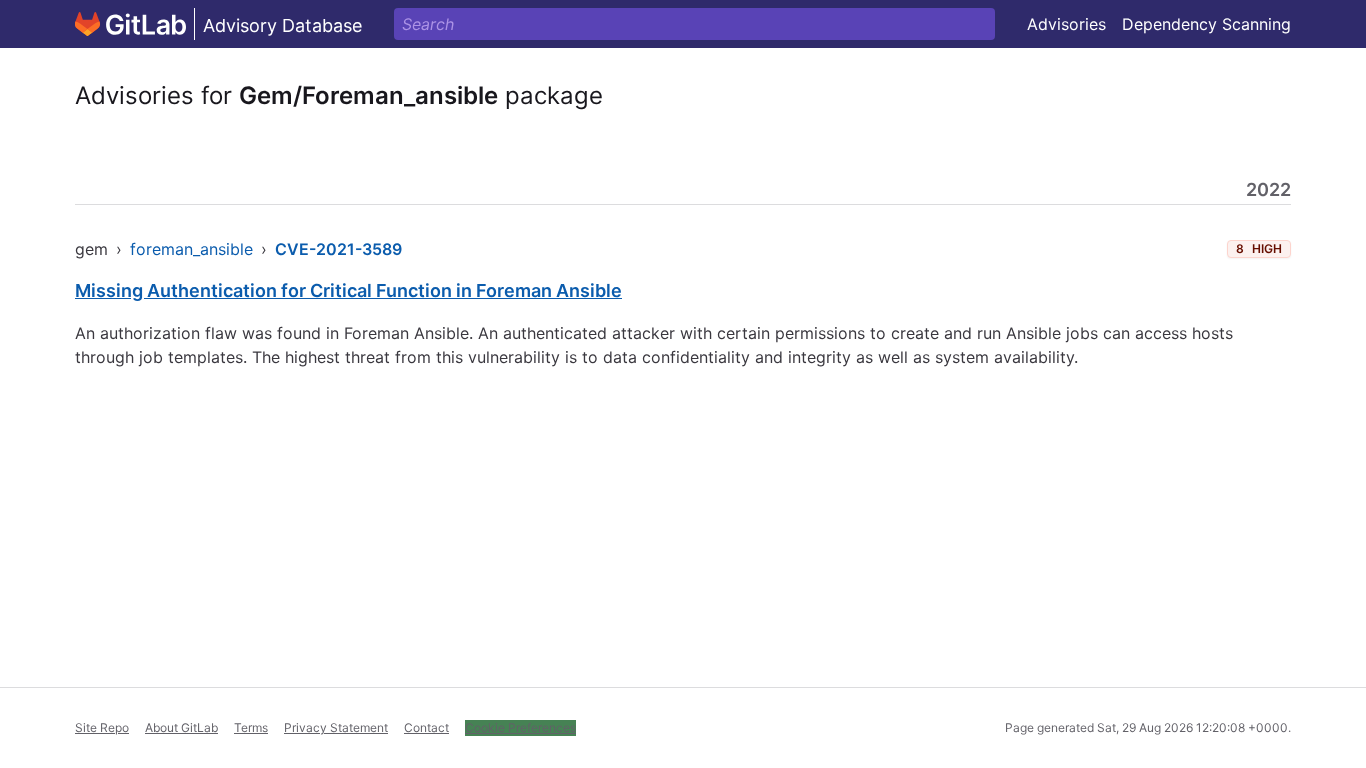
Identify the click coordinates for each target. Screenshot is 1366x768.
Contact (426, 727)
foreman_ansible (191, 249)
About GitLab (181, 727)
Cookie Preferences (520, 727)
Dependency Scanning (1206, 24)
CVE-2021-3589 (338, 249)
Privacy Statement (336, 727)
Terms (251, 727)
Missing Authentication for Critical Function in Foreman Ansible (348, 290)
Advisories (1066, 24)
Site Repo (102, 727)
